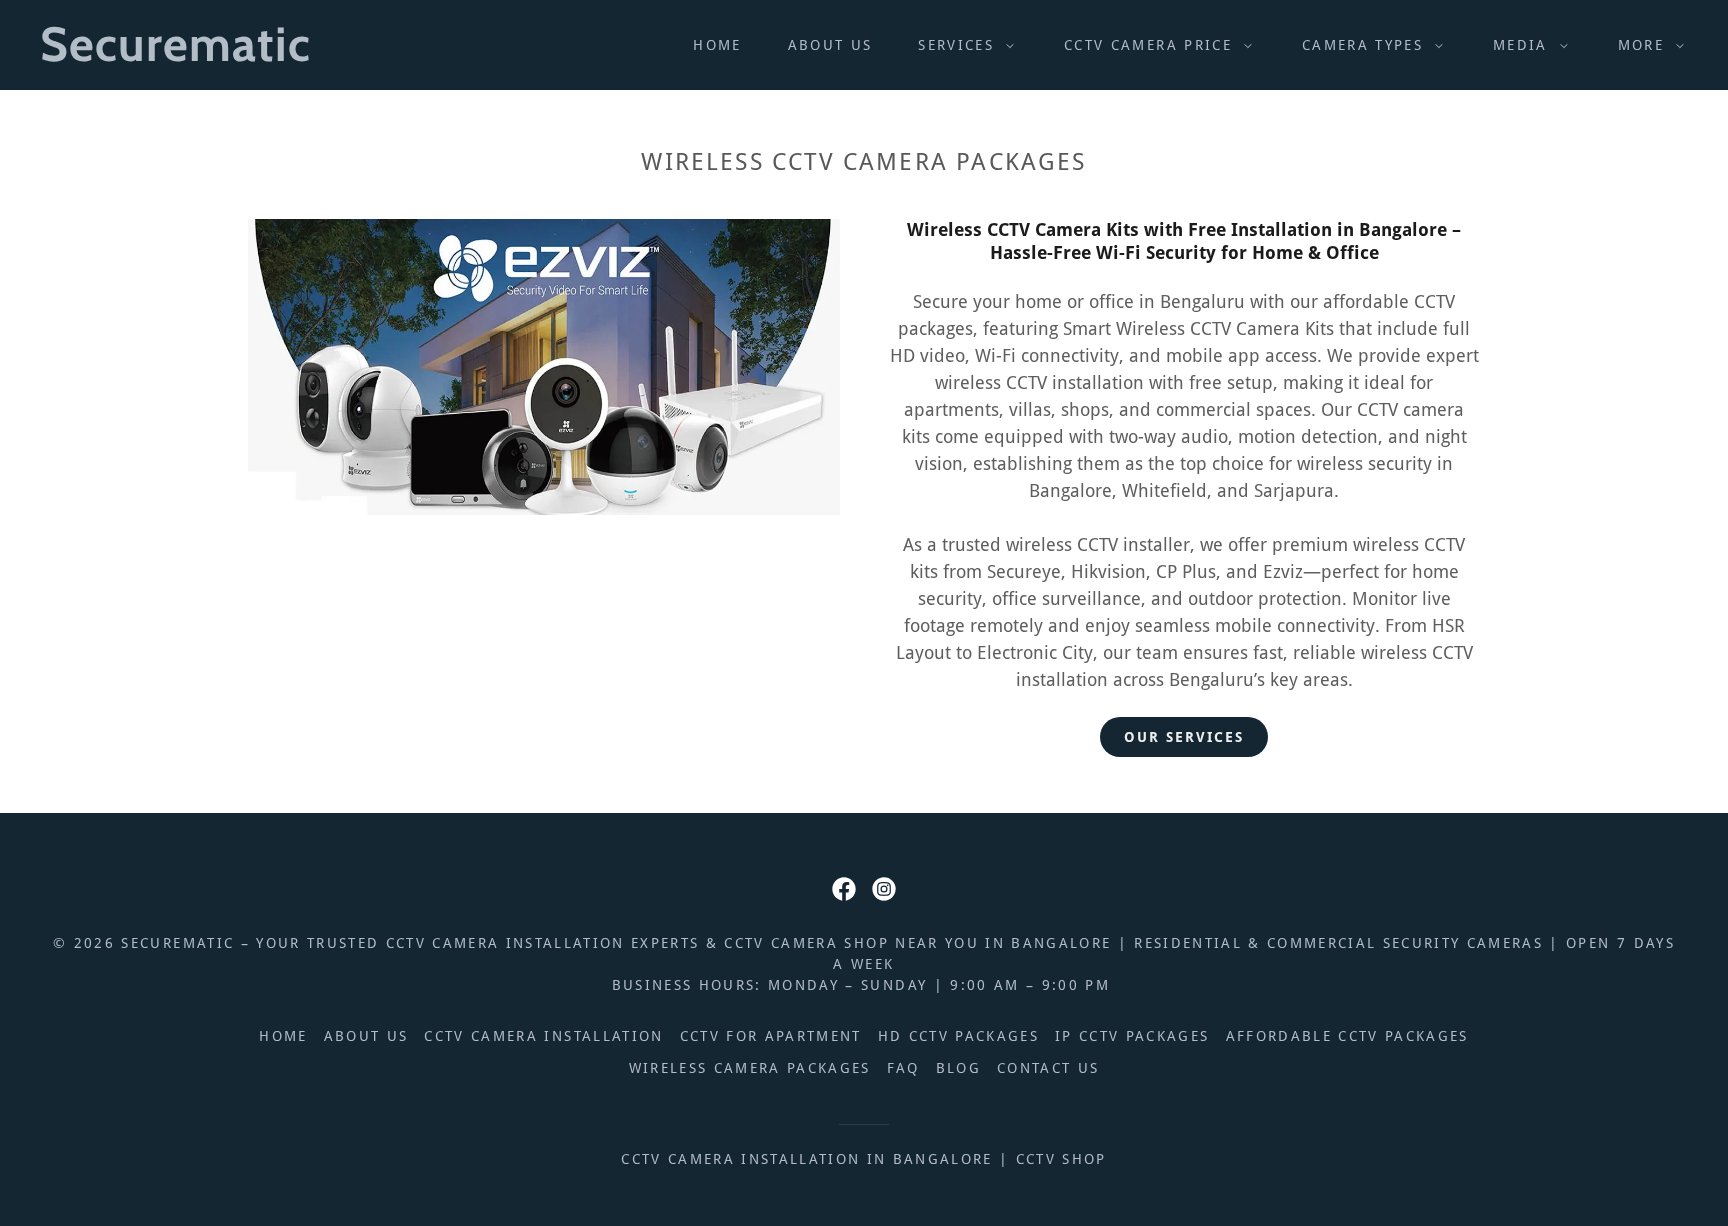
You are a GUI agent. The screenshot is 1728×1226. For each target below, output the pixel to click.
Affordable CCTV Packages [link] (1347, 1036)
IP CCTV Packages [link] (1132, 1036)
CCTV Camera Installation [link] (543, 1036)
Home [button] (283, 1036)
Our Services (1184, 737)
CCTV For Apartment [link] (771, 1036)
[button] (961, 45)
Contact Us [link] (1048, 1068)
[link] (271, 54)
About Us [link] (830, 45)
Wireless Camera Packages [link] (750, 1068)
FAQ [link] (903, 1068)
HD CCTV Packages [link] (958, 1036)
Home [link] (717, 45)
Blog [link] (958, 1068)
